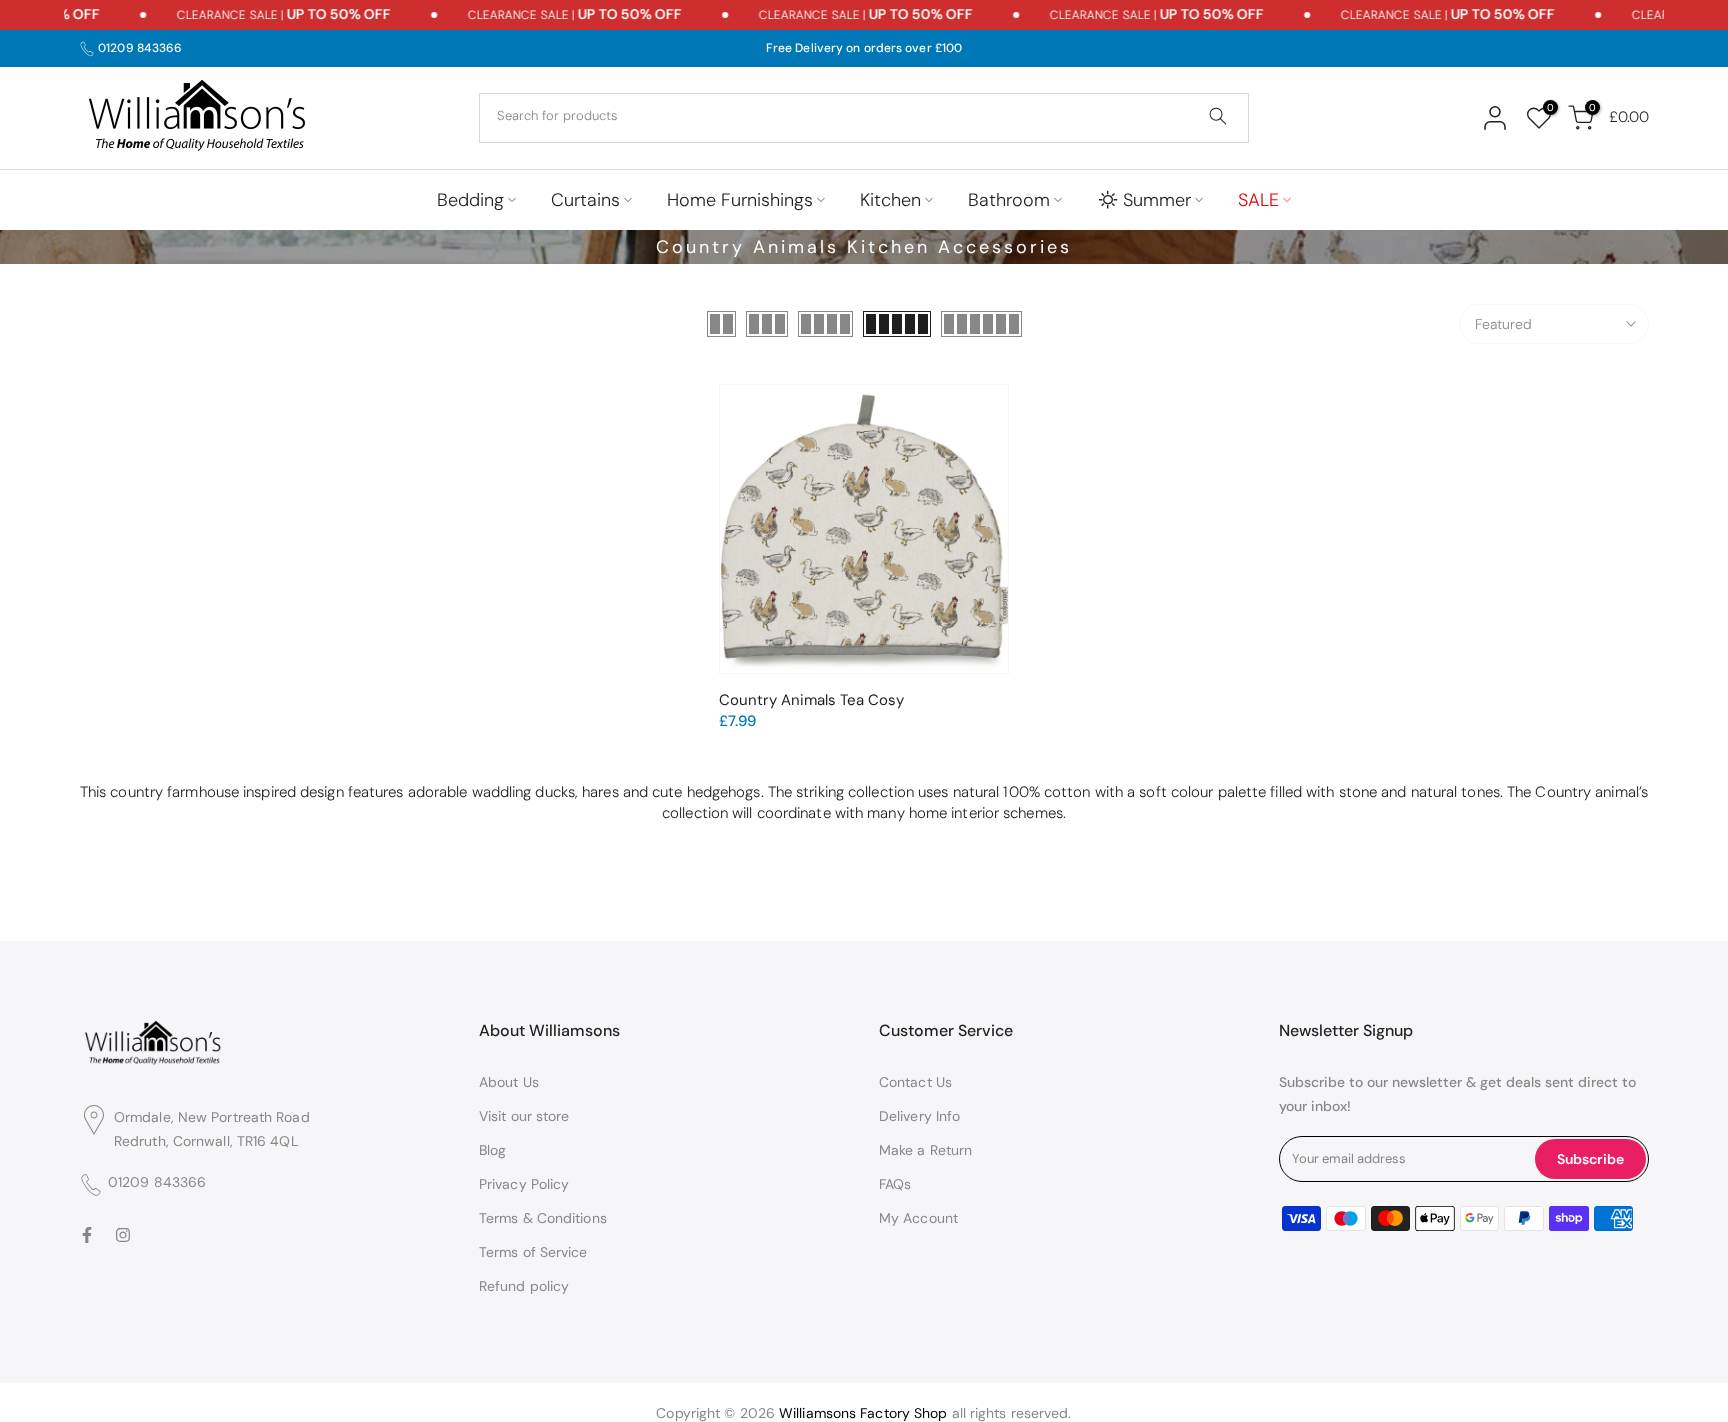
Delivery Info (919, 1116)
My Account (918, 1218)
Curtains (585, 200)
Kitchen (890, 200)
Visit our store (524, 1116)
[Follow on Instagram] (123, 1234)
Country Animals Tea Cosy (811, 700)
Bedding (470, 200)
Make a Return (925, 1150)
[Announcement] (256, 15)
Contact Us (915, 1082)
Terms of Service (533, 1252)
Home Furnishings (740, 200)
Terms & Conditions (543, 1218)
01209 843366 (140, 48)
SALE (1258, 200)
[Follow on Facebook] (87, 1234)
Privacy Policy (524, 1184)
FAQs (895, 1184)
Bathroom (1009, 200)
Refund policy (524, 1286)
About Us (509, 1082)
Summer (1157, 200)
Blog (492, 1150)
